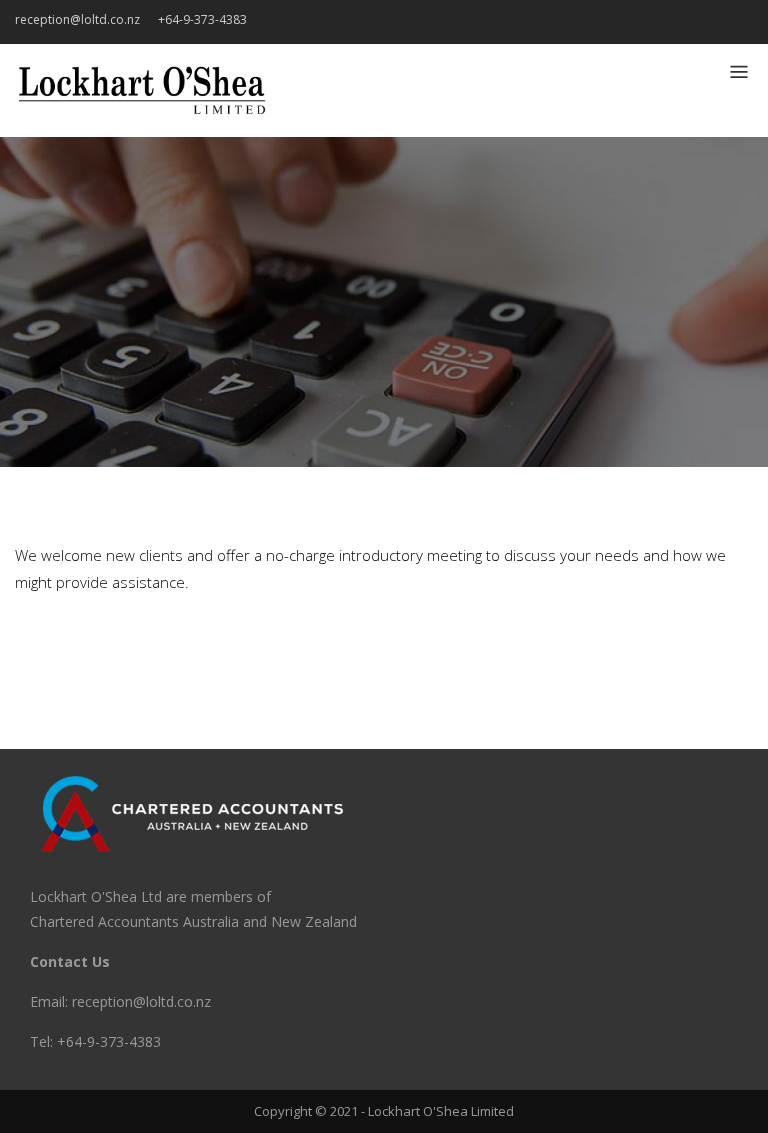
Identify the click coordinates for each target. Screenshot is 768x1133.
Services (620, 23)
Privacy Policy (680, 23)
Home (590, 23)
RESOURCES (650, 23)
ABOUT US (710, 23)
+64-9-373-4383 (202, 19)
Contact (740, 23)
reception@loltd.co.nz (77, 19)
